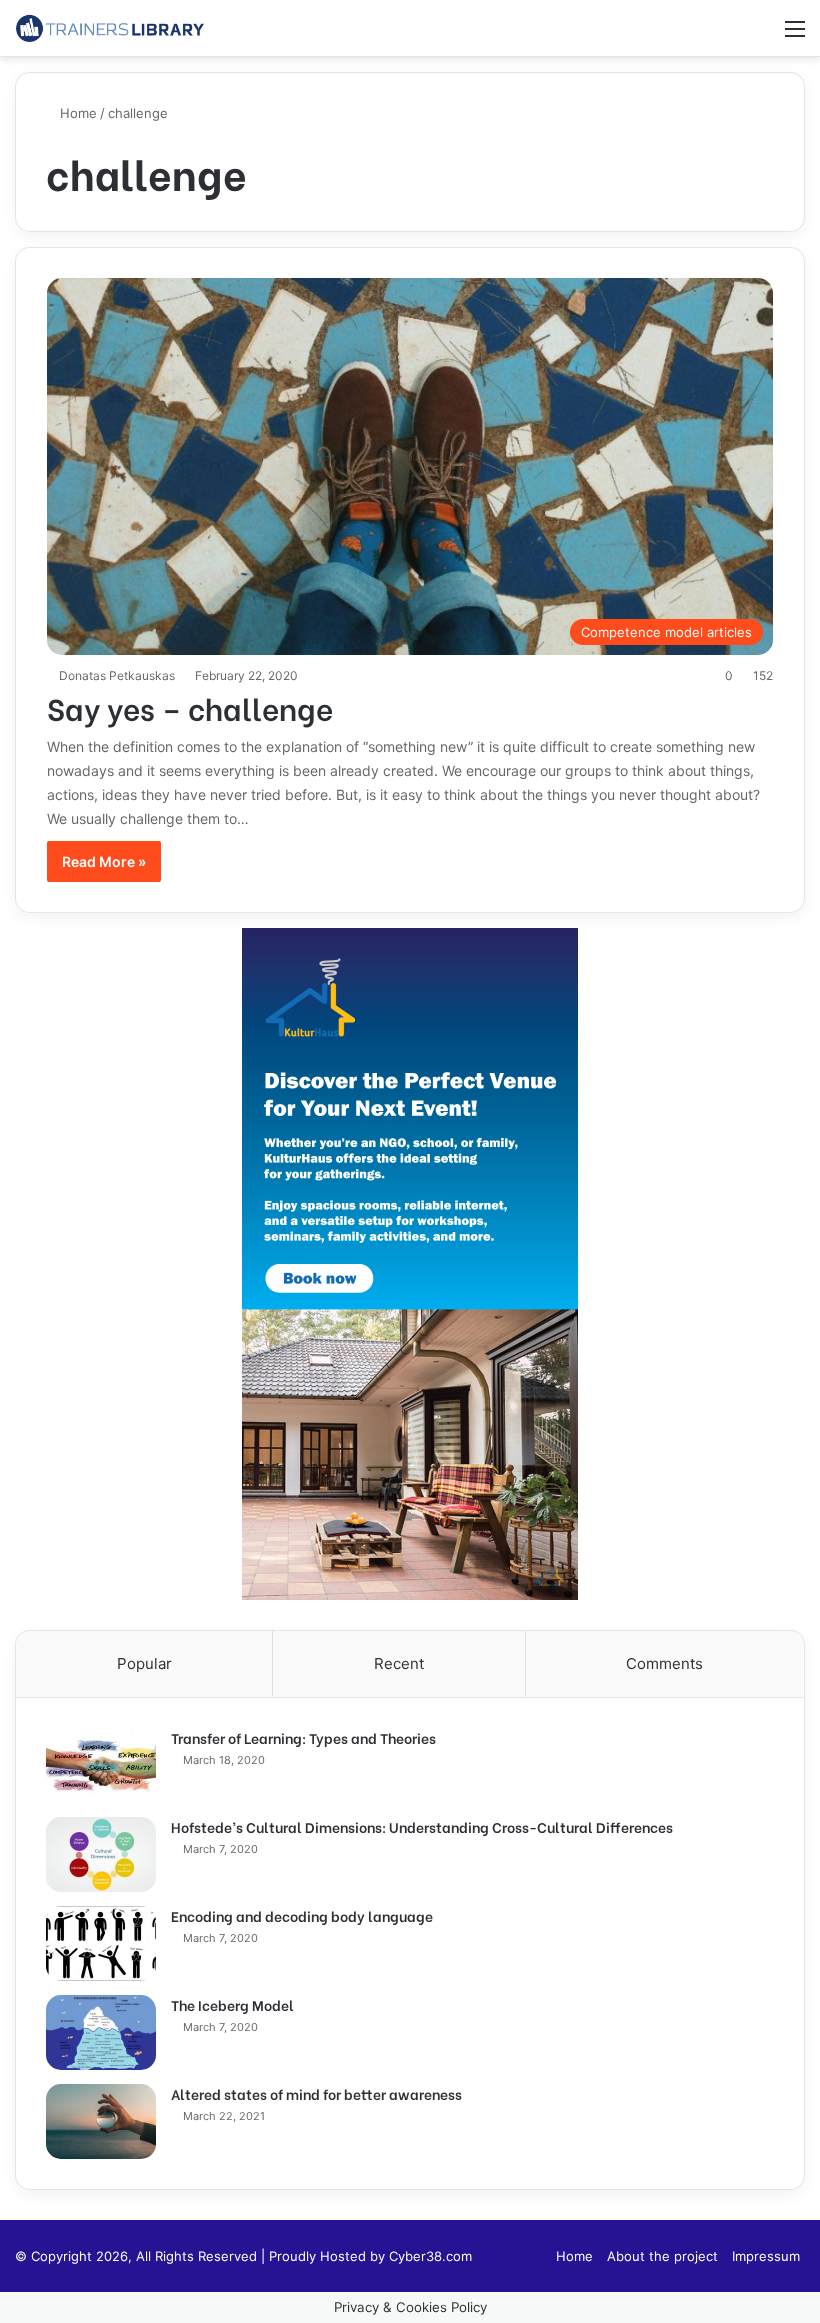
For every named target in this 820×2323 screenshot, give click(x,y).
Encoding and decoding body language (302, 1915)
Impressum (766, 2256)
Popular (144, 1663)
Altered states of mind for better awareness (316, 2093)
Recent (399, 1663)
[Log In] (725, 35)
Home (76, 113)
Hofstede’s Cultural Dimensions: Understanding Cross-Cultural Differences (422, 1826)
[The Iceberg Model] (101, 2032)
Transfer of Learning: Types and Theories (303, 1737)
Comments (664, 1663)
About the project (662, 2256)
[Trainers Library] (110, 28)
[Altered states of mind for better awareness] (101, 2121)
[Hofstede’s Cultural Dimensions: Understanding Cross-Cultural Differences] (101, 1854)
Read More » (104, 861)
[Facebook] (529, 2256)
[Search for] (760, 35)
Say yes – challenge (190, 707)
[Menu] (795, 35)
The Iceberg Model (232, 2004)
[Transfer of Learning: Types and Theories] (101, 1765)
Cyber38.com (430, 2256)
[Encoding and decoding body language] (101, 1943)
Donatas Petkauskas (117, 675)
